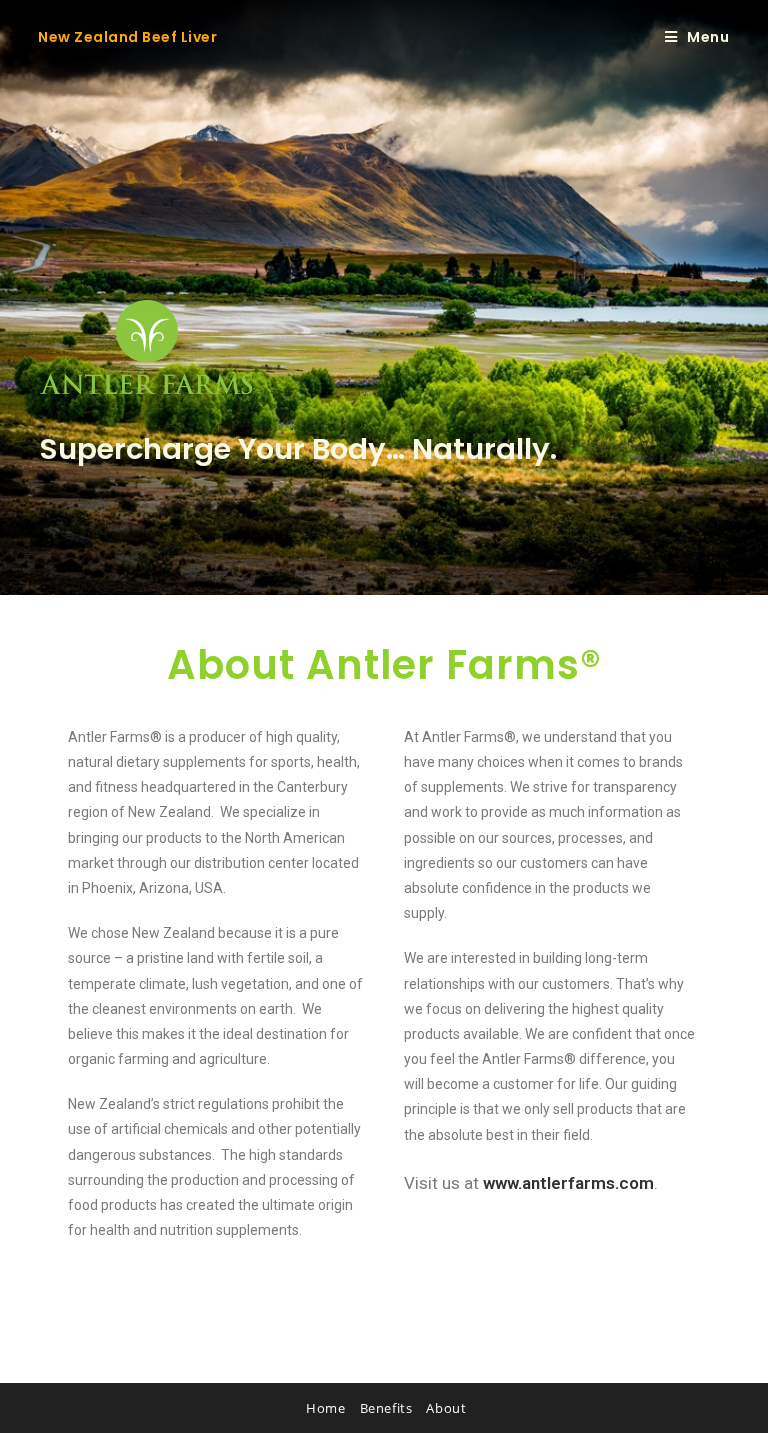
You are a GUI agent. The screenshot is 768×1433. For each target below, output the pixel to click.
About (446, 1408)
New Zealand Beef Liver (127, 37)
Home (325, 1408)
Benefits (386, 1408)
